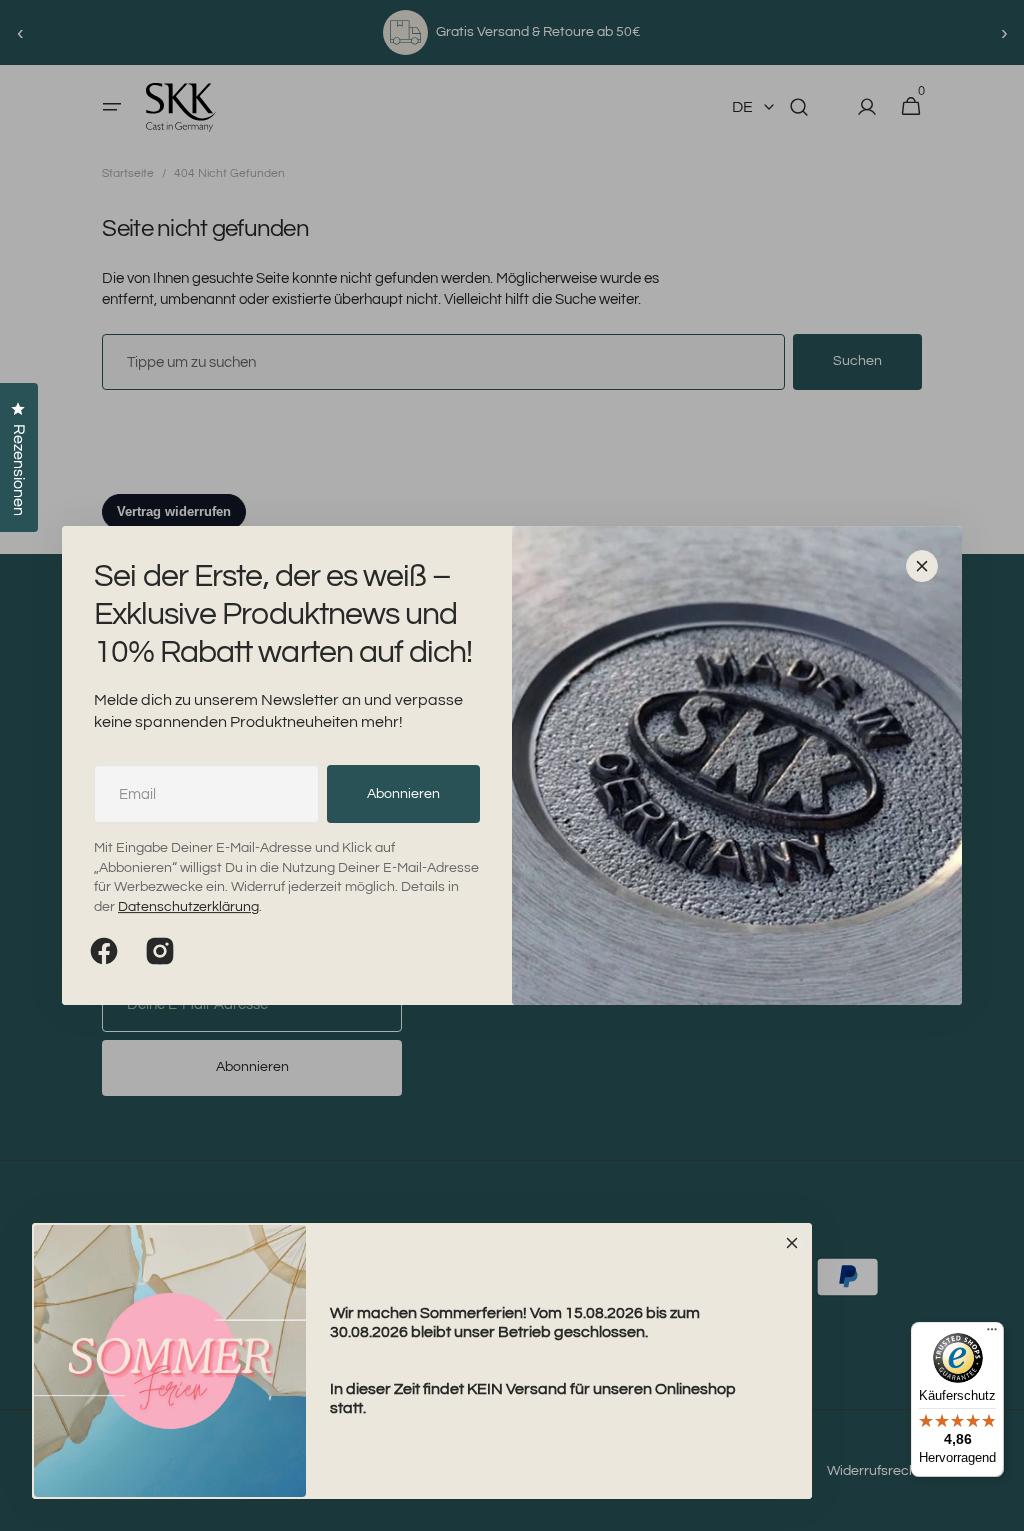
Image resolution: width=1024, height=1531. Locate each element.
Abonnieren (403, 794)
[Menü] (992, 1334)
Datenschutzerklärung (188, 907)
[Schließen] (922, 566)
